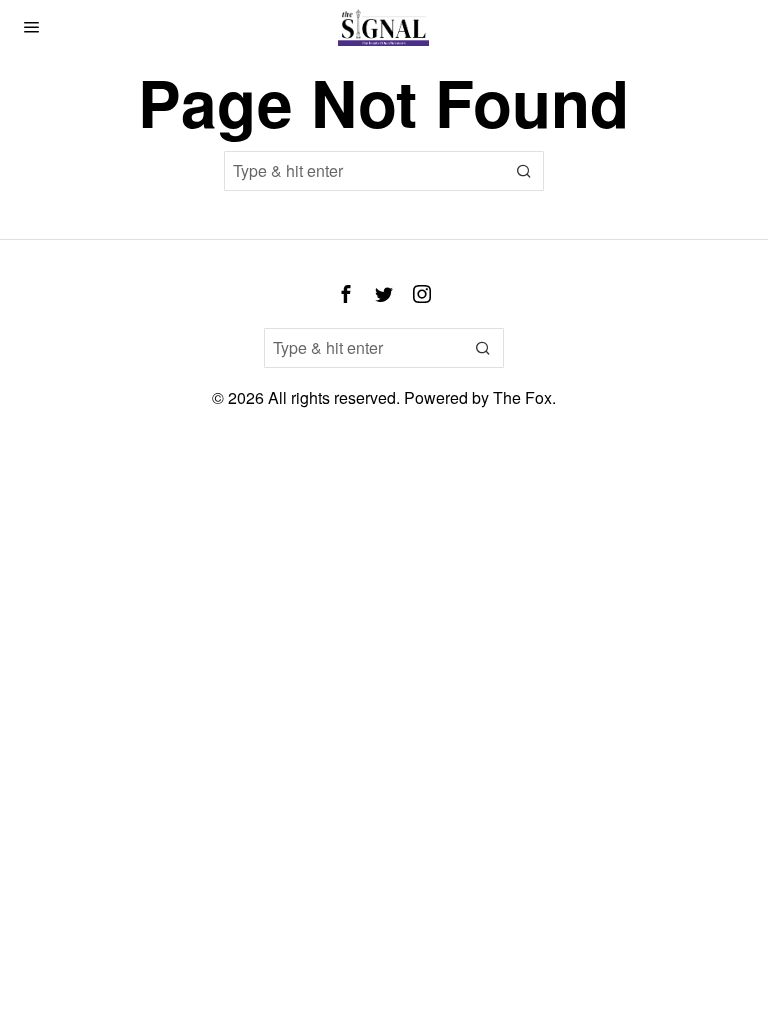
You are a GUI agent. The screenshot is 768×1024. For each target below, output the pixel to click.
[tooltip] (346, 294)
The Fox (522, 397)
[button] (524, 171)
